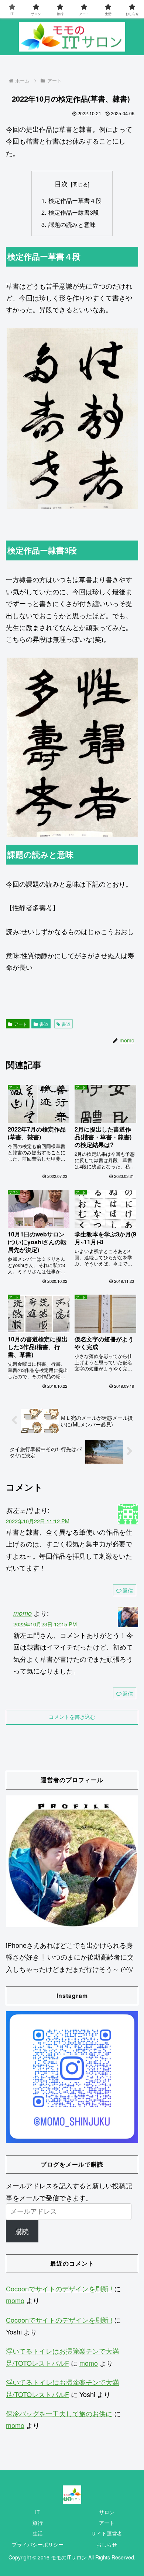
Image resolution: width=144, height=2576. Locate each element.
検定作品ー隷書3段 (74, 212)
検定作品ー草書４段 (75, 200)
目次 (61, 184)
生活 (38, 2533)
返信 (128, 1590)
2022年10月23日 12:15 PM (45, 1624)
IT (37, 2512)
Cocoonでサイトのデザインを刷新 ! (59, 2288)
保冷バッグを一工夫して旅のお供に (59, 2413)
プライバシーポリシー (38, 2544)
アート (21, 1024)
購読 (22, 2231)
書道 (44, 1024)
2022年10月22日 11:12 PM (38, 1521)
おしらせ (107, 2544)
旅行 (38, 2523)
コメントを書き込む (72, 1717)
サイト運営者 (107, 2533)
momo (23, 1613)
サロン (107, 2512)
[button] (72, 419)
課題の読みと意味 (72, 224)
